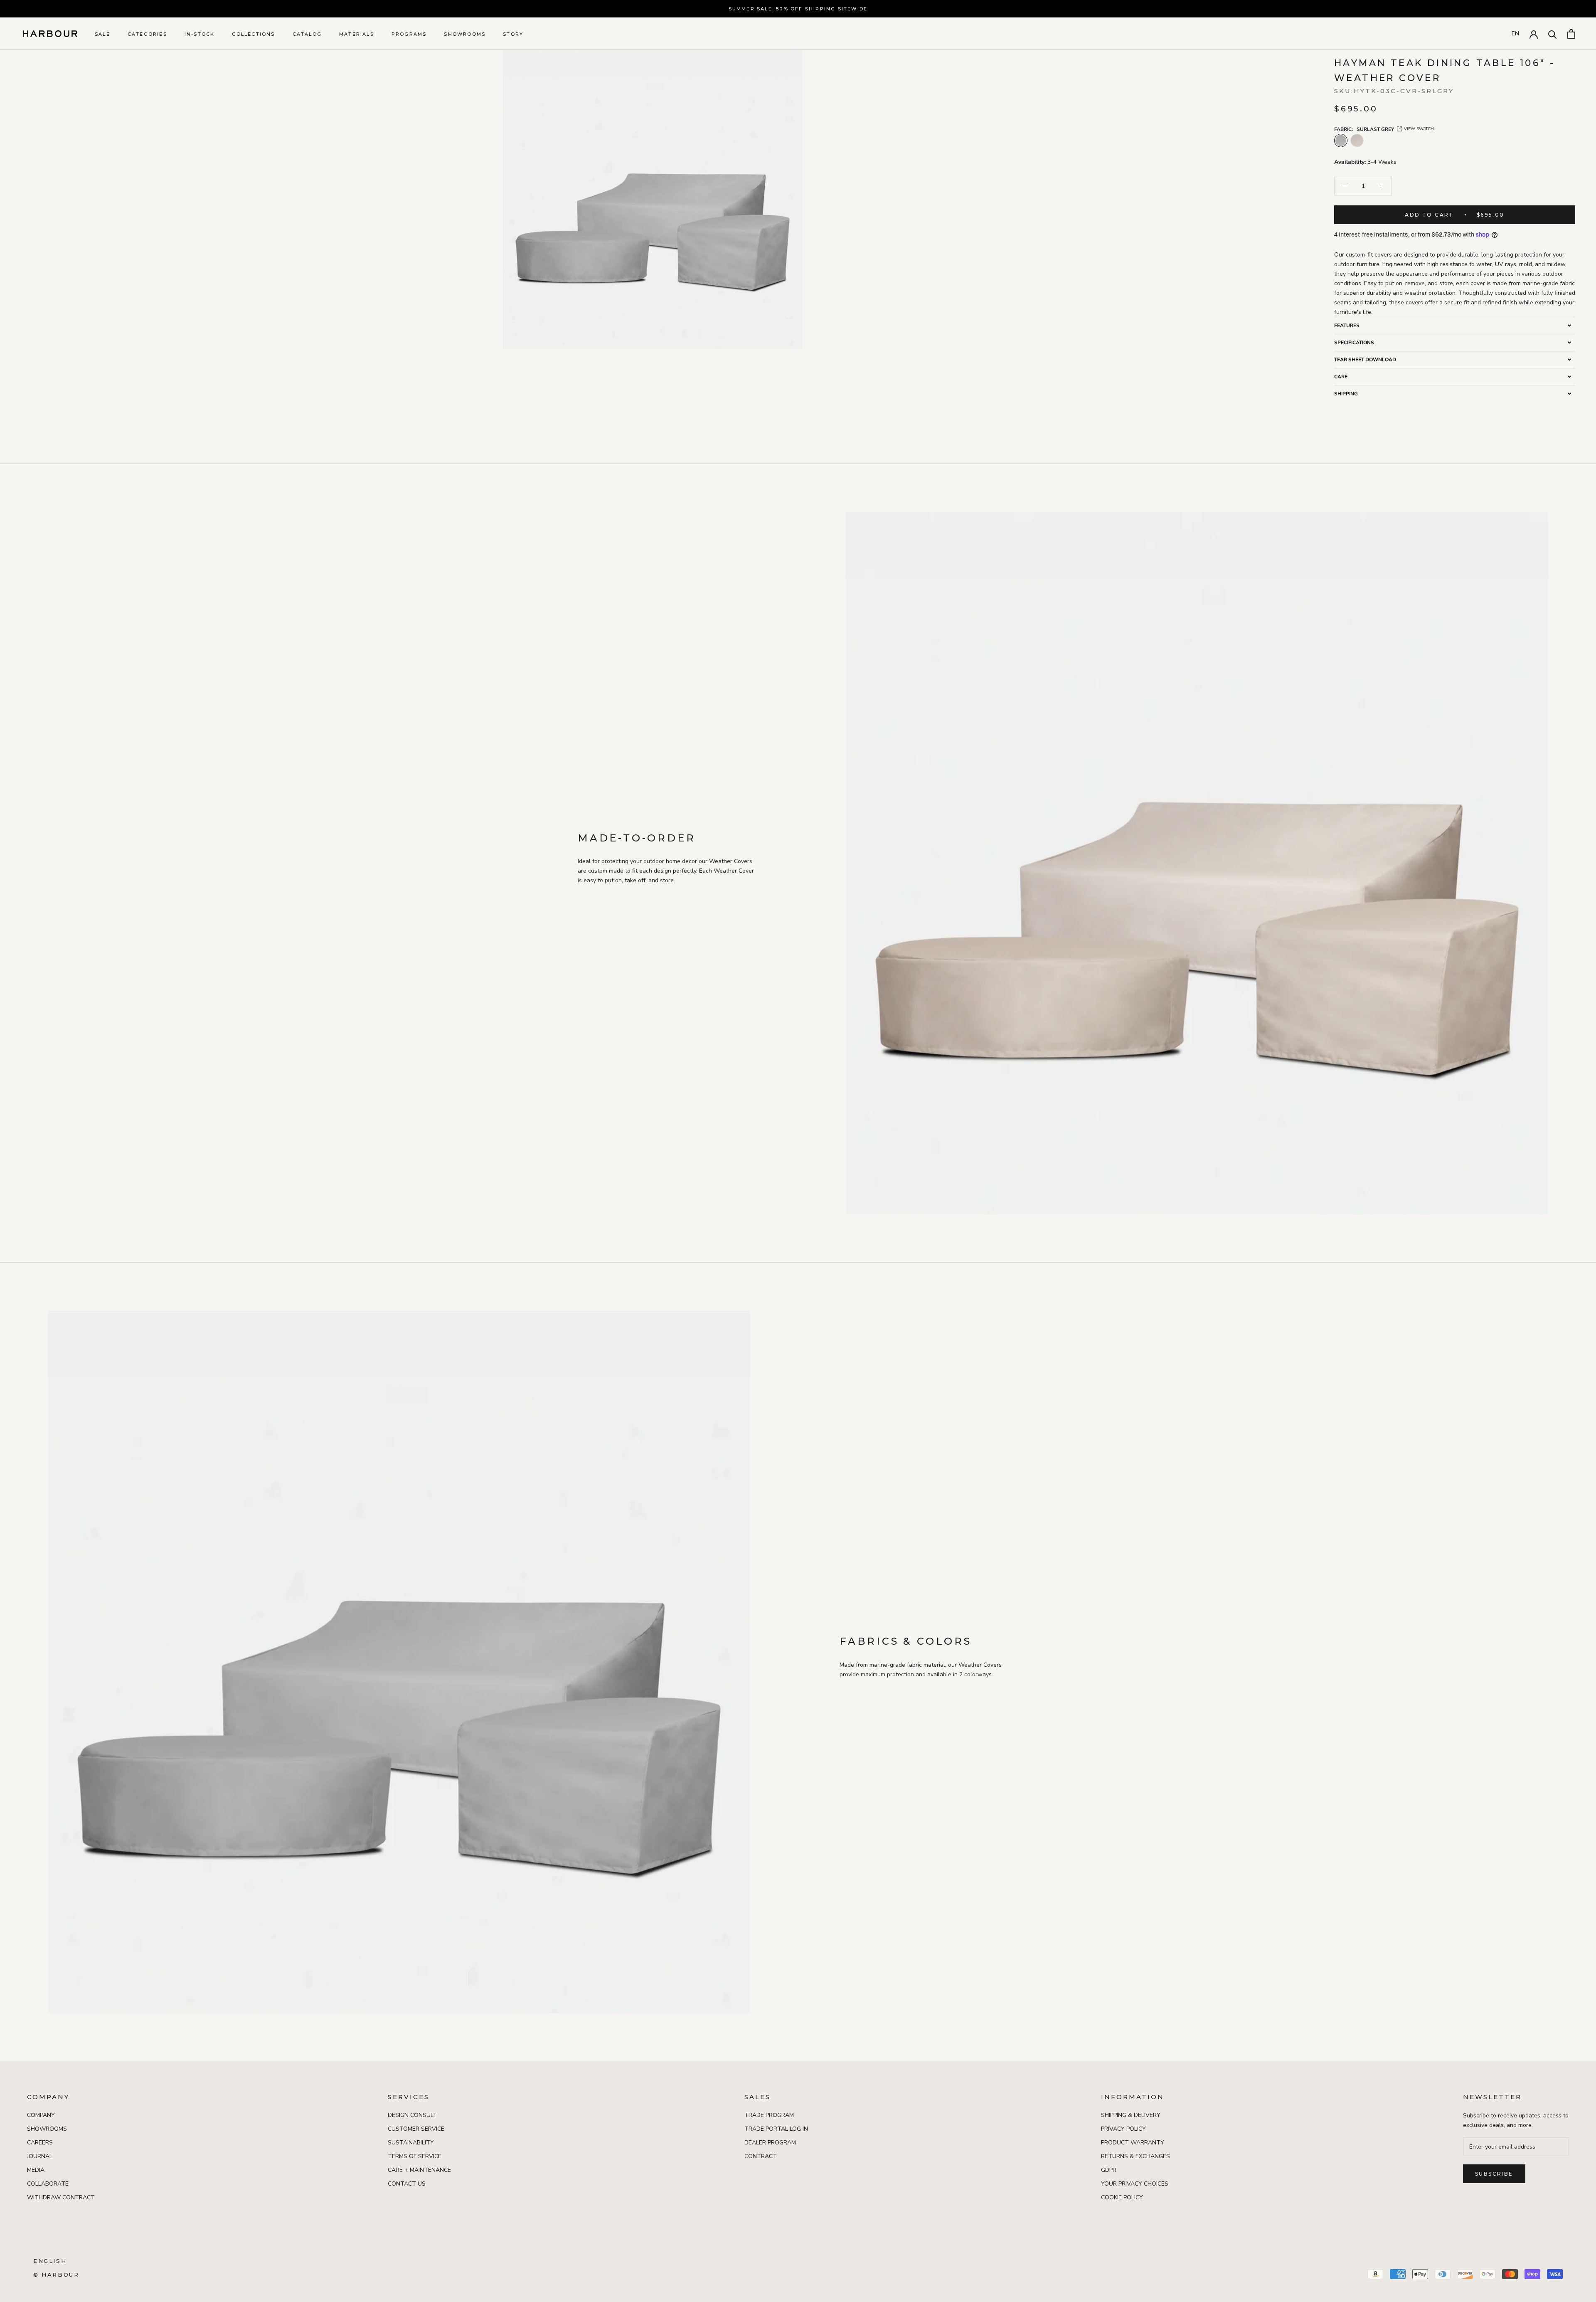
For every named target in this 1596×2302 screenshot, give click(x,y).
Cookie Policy (1122, 2197)
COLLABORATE (48, 2184)
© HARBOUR (56, 2275)
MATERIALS (357, 34)
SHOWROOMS (465, 34)
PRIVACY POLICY (1123, 2129)
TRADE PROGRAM (769, 2115)
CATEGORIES (147, 34)
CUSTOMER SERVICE (416, 2129)
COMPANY (41, 2115)
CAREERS (40, 2143)
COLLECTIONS (253, 34)
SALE (102, 34)
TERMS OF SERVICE (415, 2156)
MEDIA (36, 2170)
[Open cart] (1571, 34)
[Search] (1553, 34)
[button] (1455, 325)
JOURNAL (40, 2156)
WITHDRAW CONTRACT (61, 2197)
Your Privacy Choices (1135, 2184)
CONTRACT (761, 2156)
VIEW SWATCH (1419, 129)
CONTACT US (407, 2184)
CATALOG (307, 34)
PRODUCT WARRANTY (1133, 2143)
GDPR (1109, 2170)
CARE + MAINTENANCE (419, 2170)
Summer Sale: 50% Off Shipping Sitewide (798, 9)
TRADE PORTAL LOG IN (776, 2129)
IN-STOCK (200, 34)
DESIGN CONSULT (412, 2115)
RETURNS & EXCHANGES (1135, 2156)
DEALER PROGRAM (770, 2143)
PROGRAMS (409, 34)
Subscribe (1494, 2174)
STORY (513, 34)
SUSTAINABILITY (411, 2143)
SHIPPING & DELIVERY (1131, 2115)
